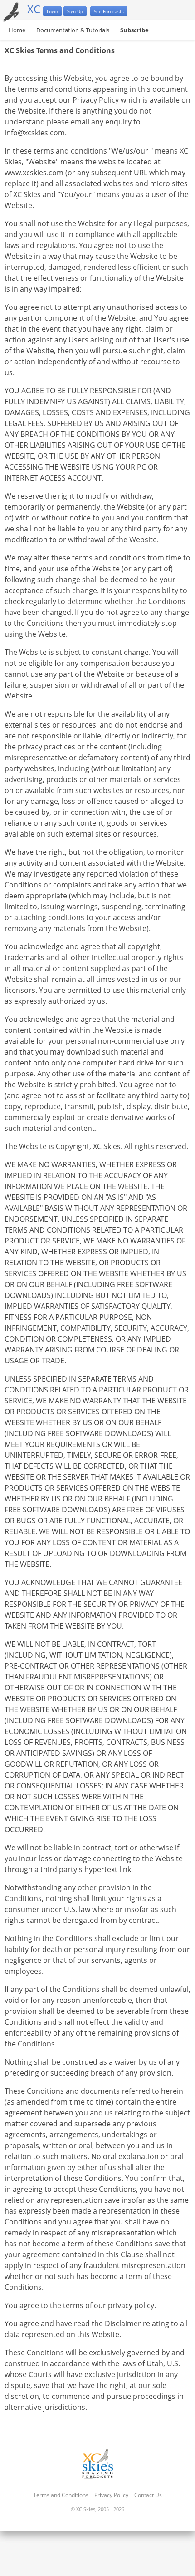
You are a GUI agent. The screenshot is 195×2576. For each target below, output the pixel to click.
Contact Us (148, 2495)
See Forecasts (109, 11)
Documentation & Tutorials (73, 30)
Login (52, 11)
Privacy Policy (111, 2495)
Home (17, 30)
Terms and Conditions (61, 2495)
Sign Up (75, 11)
